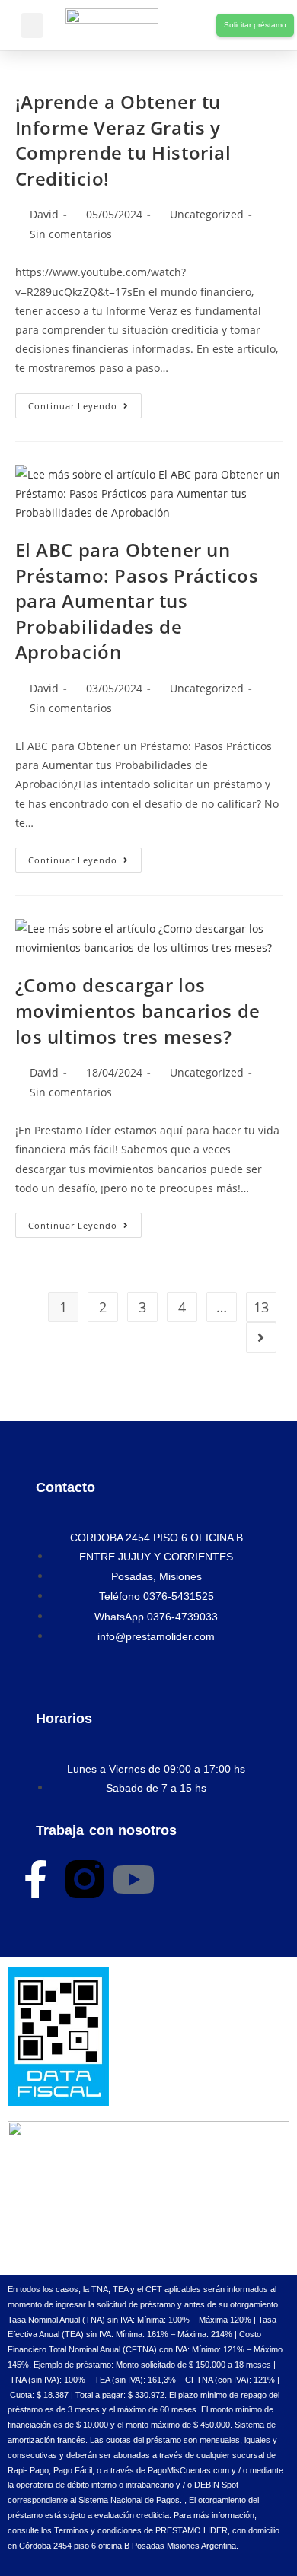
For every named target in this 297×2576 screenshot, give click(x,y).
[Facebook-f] (36, 1879)
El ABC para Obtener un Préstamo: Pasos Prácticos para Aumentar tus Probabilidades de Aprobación (137, 601)
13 (261, 1307)
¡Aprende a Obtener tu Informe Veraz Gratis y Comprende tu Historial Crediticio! (123, 140)
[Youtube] (133, 1879)
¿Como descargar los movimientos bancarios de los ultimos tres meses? (138, 1010)
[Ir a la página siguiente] (261, 1337)
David (44, 214)
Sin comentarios (71, 234)
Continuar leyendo (85, 402)
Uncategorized (207, 214)
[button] (32, 25)
